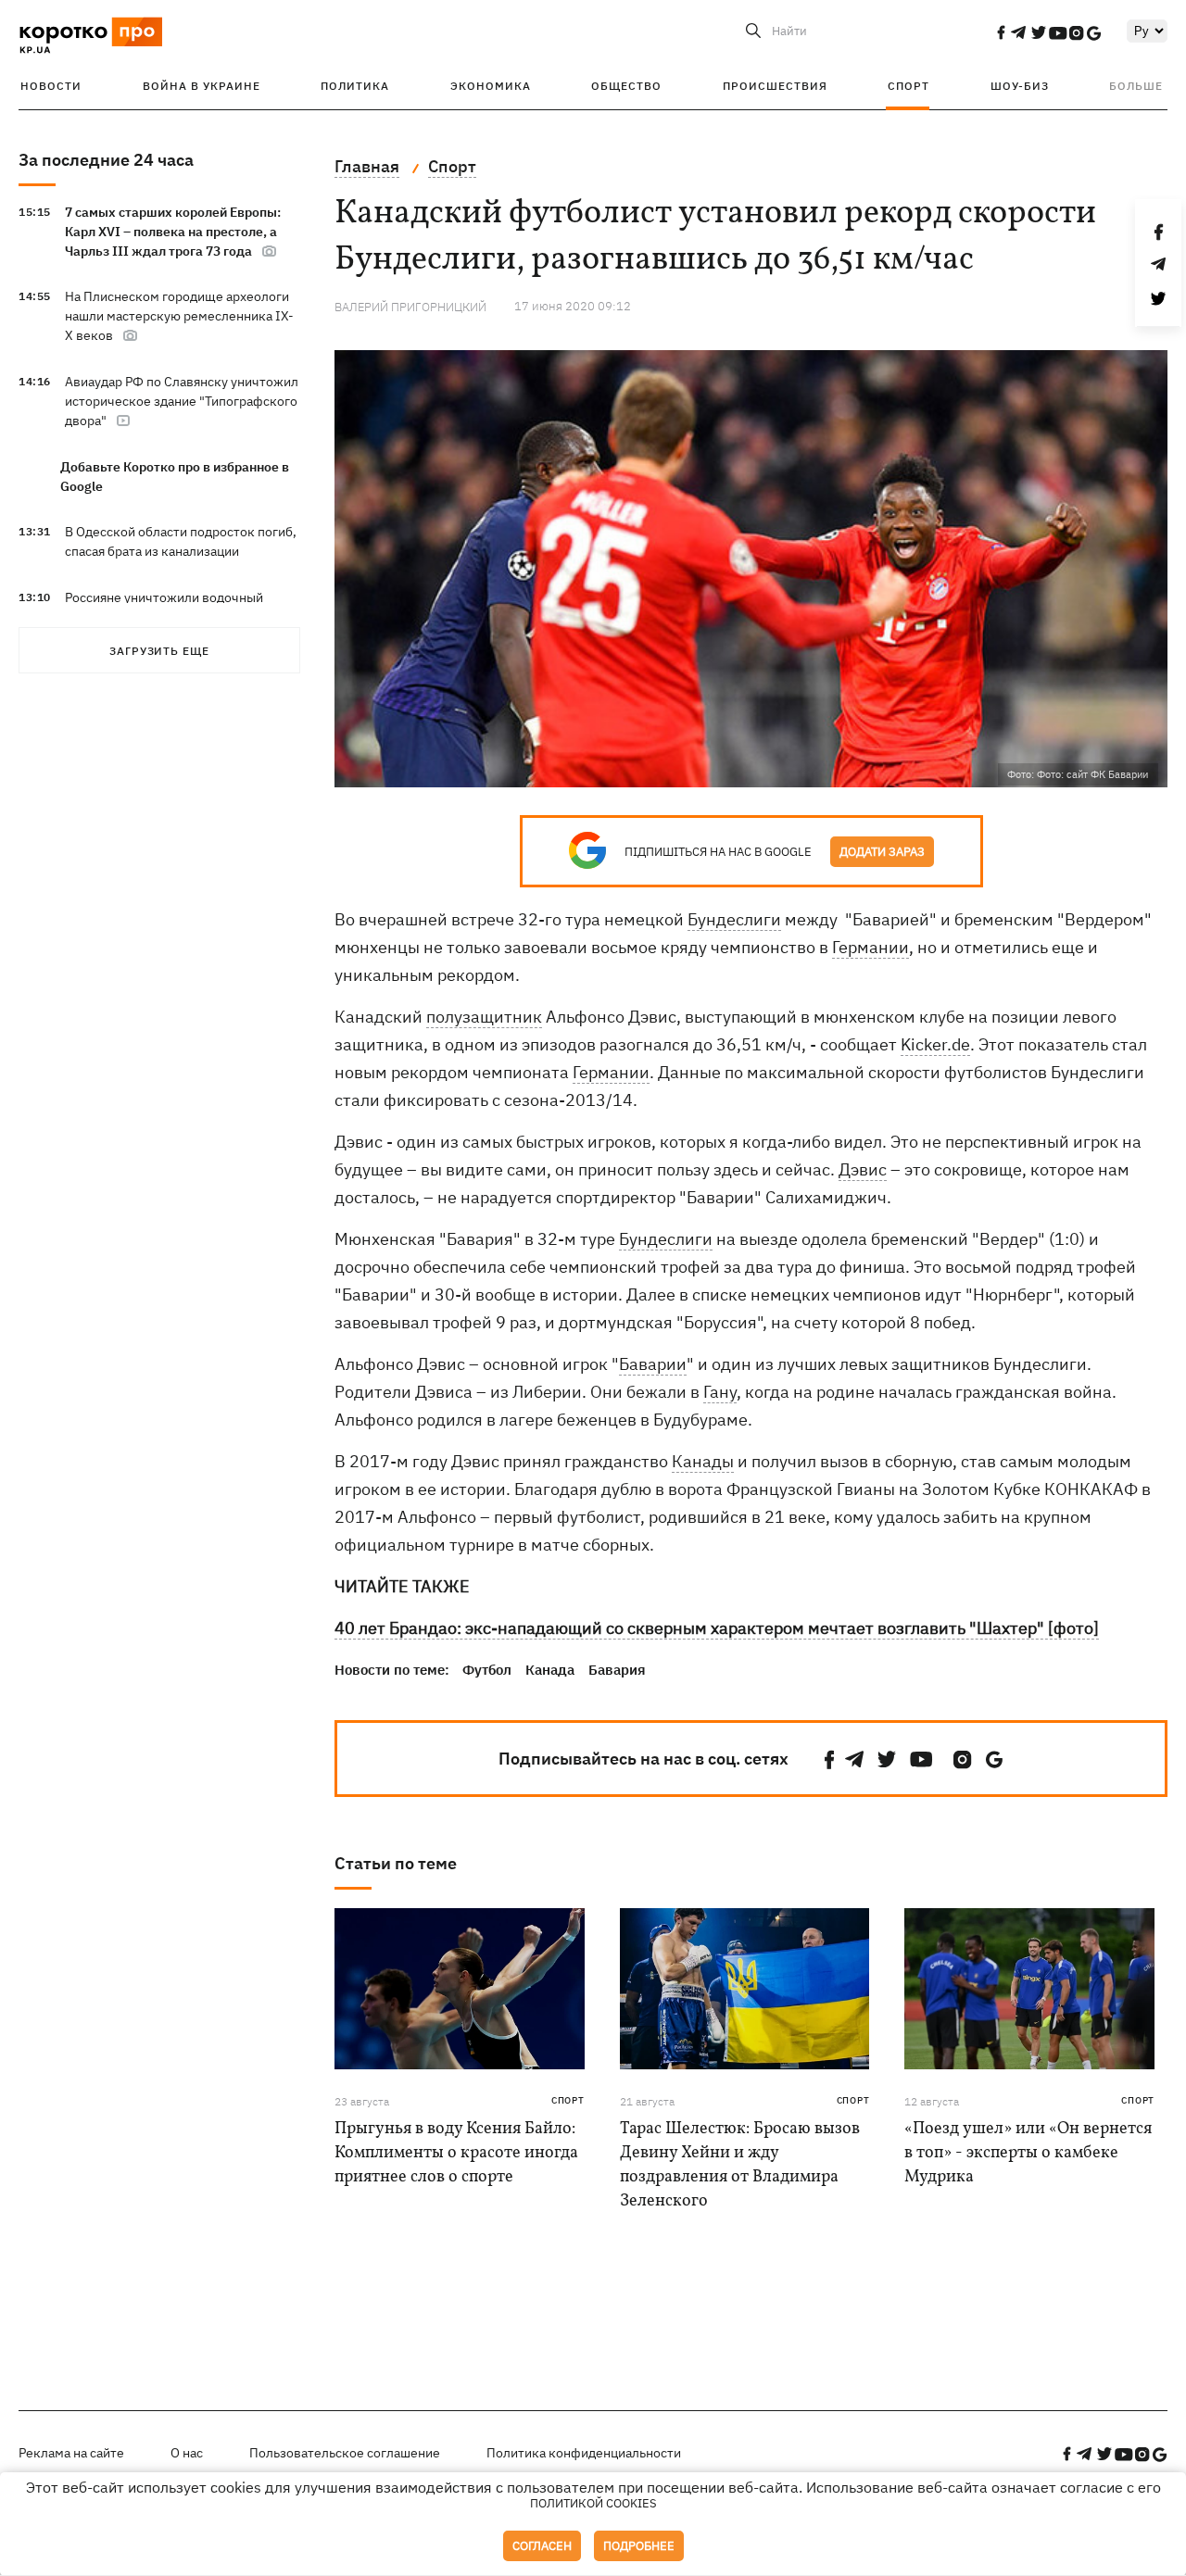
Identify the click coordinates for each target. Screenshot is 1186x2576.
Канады (703, 1461)
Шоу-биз (1020, 86)
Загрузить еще (159, 651)
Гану (720, 1392)
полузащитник (484, 1017)
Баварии (653, 1364)
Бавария (617, 1670)
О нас (187, 2453)
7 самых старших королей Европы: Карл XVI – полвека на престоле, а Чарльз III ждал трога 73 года (173, 232)
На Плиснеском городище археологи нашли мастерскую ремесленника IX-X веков (179, 316)
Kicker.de (935, 1044)
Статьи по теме (396, 1863)
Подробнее (639, 2546)
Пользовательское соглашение (345, 2453)
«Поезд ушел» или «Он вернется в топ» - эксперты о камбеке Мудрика (1028, 2153)
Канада (550, 1670)
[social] (1001, 32)
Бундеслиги (734, 919)
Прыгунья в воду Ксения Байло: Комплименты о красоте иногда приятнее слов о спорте (456, 2153)
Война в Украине (202, 86)
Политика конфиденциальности (584, 2453)
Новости (51, 86)
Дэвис (863, 1169)
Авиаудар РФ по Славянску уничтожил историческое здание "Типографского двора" (182, 401)
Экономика (491, 86)
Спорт (908, 86)
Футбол (487, 1670)
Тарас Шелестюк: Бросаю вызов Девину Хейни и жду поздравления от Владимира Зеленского (740, 2165)
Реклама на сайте (71, 2453)
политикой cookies (593, 2503)
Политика (355, 86)
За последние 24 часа (106, 160)
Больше (1136, 86)
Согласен (542, 2546)
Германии (871, 947)
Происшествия (775, 86)
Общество (626, 86)
